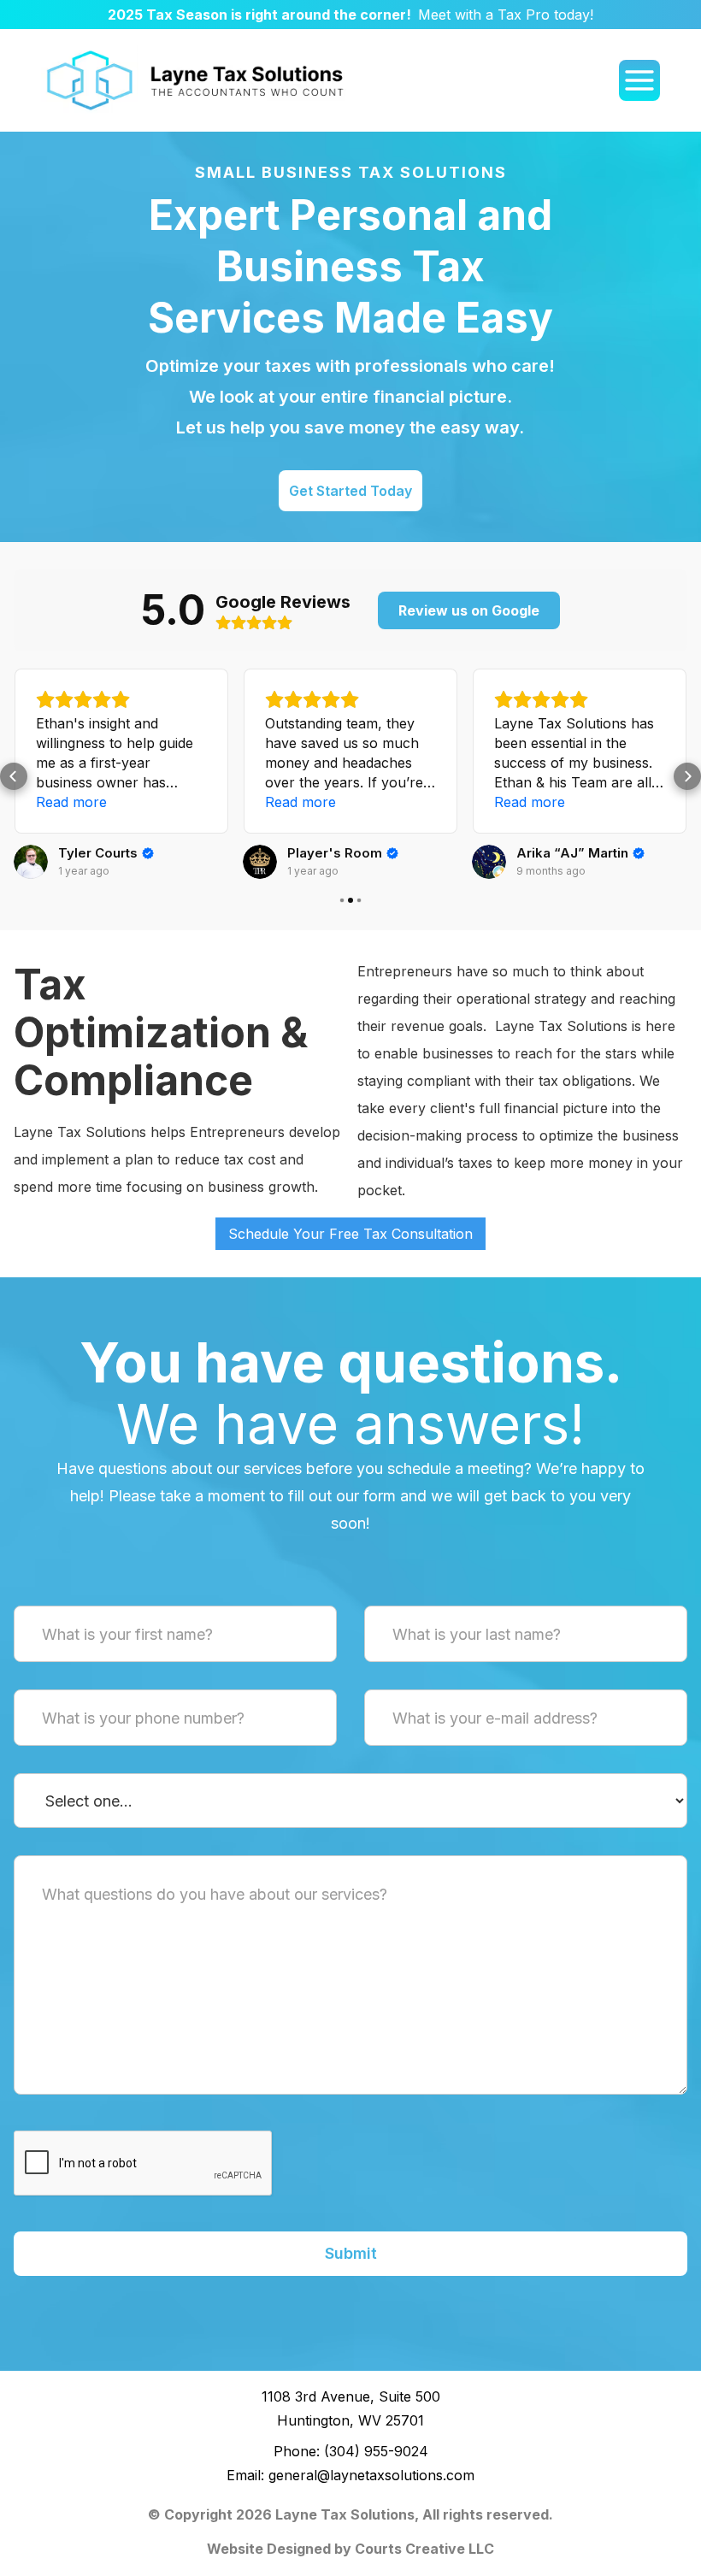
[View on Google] (31, 862)
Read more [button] (71, 802)
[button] (14, 776)
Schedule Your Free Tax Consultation (350, 1234)
